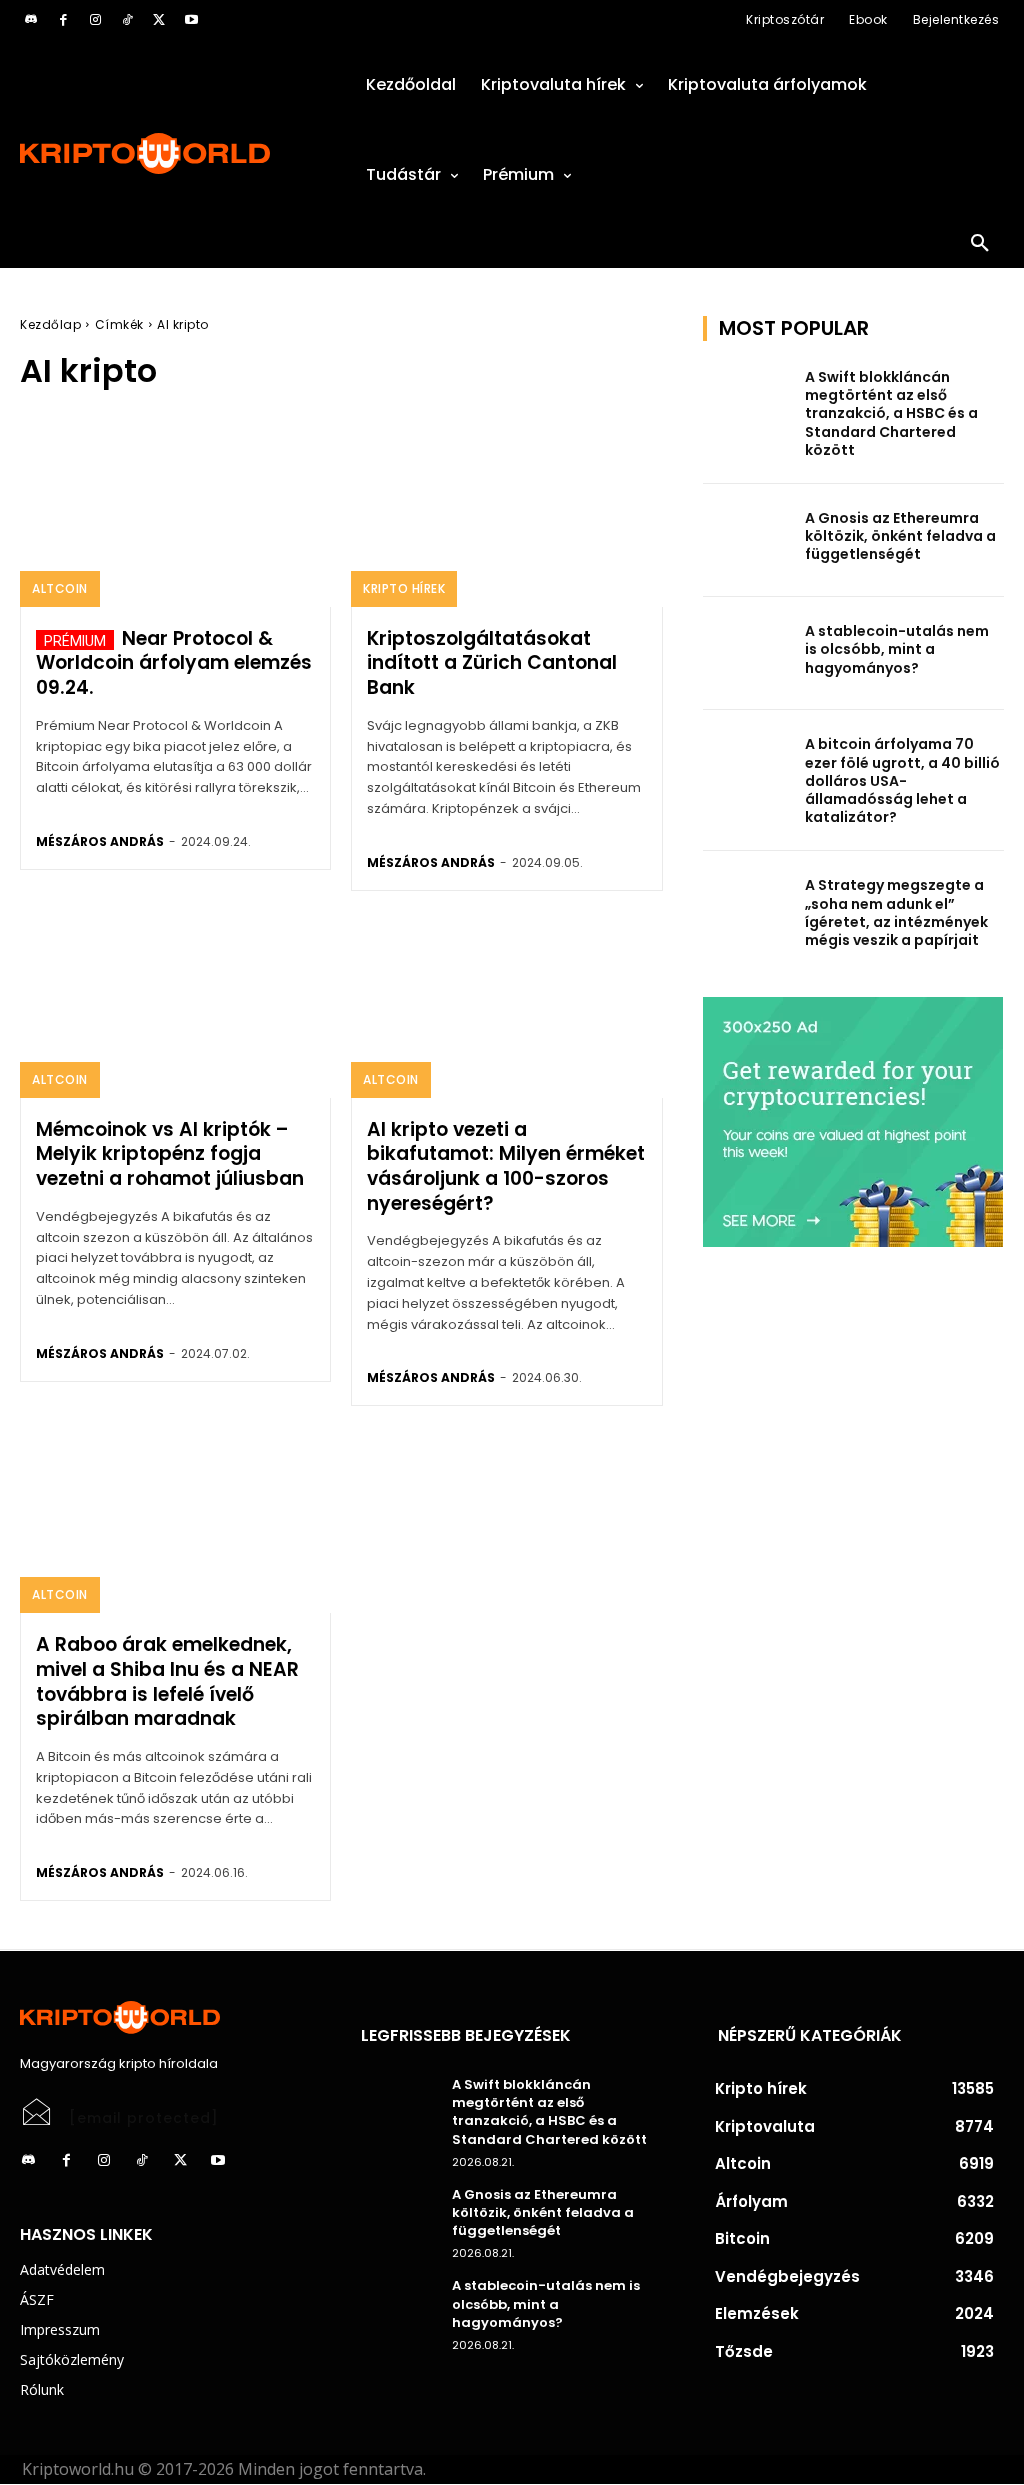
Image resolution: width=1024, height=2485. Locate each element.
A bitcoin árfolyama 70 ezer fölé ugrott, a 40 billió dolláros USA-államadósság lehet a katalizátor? (902, 780)
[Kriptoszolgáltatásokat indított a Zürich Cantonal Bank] (506, 513)
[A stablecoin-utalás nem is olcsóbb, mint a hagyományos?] (748, 653)
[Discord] (31, 20)
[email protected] (144, 2118)
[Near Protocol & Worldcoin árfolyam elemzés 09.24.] (175, 513)
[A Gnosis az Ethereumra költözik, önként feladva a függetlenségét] (748, 540)
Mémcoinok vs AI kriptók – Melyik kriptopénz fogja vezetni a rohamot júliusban (170, 1154)
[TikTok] (127, 20)
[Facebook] (63, 20)
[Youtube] (191, 20)
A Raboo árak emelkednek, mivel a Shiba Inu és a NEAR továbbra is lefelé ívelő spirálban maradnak (167, 1681)
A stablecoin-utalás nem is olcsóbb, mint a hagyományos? (897, 649)
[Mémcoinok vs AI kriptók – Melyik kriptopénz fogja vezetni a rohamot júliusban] (175, 1004)
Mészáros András (100, 841)
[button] (980, 244)
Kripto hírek (404, 588)
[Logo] (170, 153)
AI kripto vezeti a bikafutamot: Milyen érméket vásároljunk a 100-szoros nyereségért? (506, 1166)
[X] (159, 20)
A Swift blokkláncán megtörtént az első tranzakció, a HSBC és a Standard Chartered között (891, 413)
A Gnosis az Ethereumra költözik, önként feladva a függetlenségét (900, 536)
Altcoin (60, 588)
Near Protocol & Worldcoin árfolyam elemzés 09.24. (174, 663)
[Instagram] (95, 20)
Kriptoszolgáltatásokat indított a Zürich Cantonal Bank (492, 663)
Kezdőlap (50, 324)
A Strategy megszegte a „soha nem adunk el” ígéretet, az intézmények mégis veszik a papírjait (896, 912)
